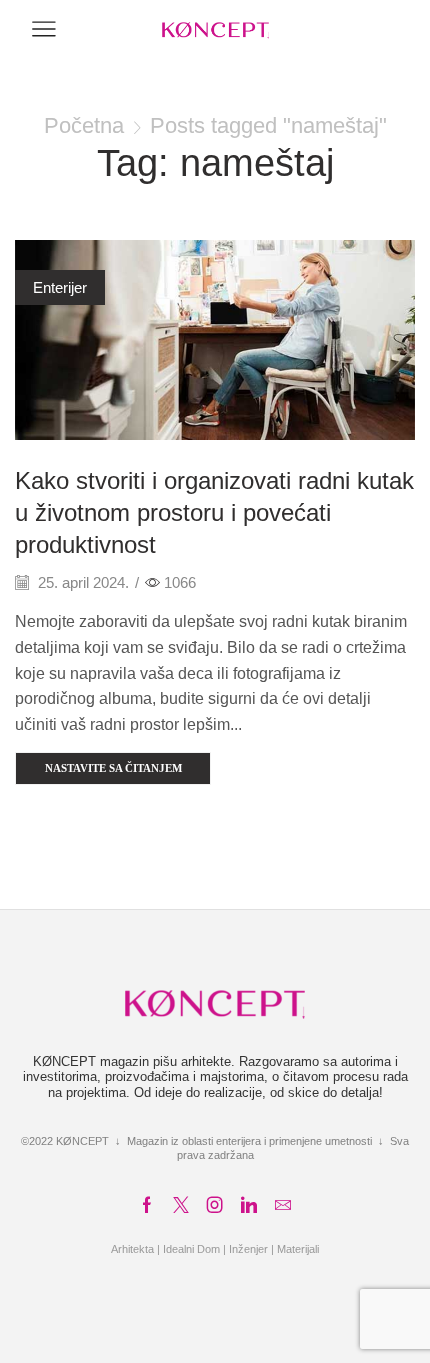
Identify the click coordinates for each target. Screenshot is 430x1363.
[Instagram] (215, 1205)
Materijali (298, 1249)
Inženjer (248, 1249)
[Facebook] (147, 1205)
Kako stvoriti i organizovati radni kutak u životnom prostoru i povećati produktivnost (214, 512)
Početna (84, 125)
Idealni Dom (191, 1249)
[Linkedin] (249, 1205)
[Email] (283, 1205)
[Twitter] (181, 1205)
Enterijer (60, 288)
